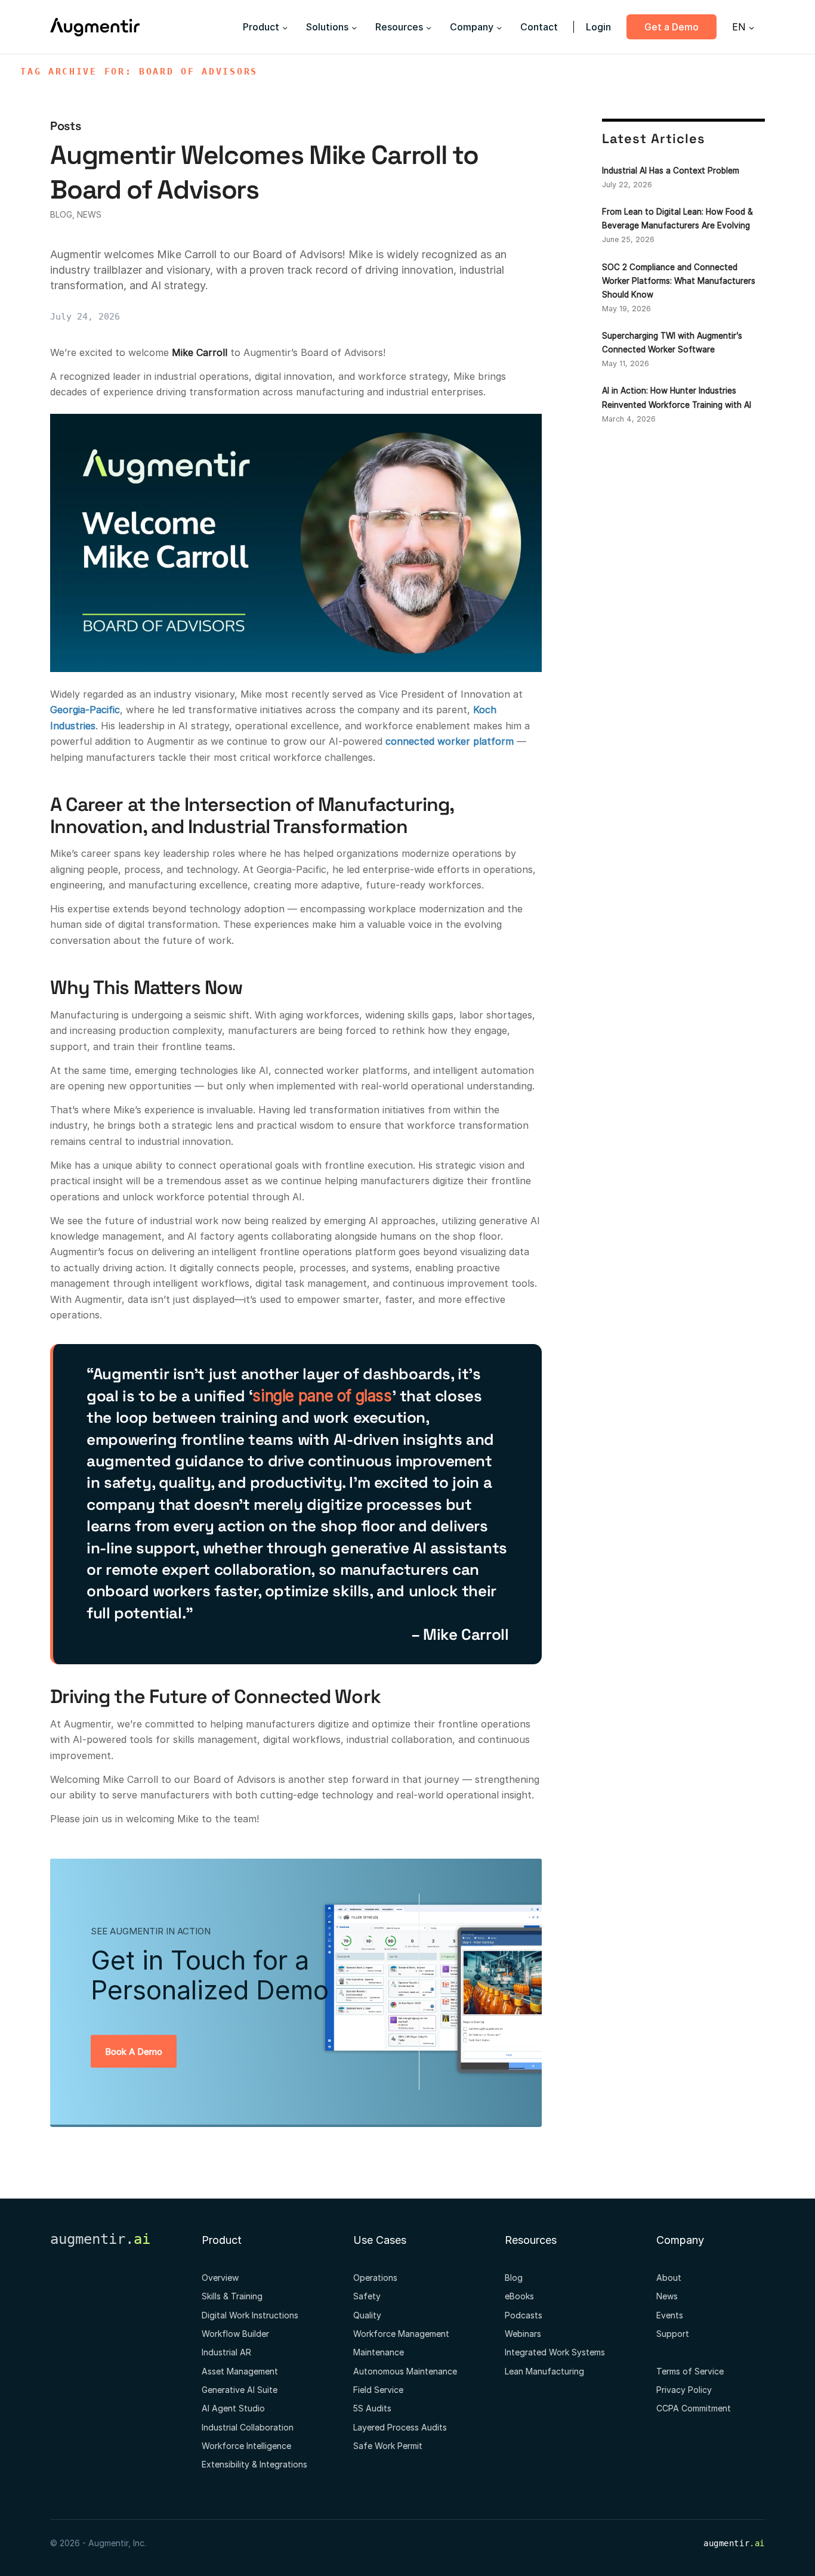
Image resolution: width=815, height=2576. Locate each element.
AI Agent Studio (233, 2408)
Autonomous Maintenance (405, 2371)
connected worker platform (450, 741)
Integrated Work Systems (555, 2352)
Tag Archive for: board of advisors (139, 72)
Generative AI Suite (240, 2390)
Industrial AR (226, 2352)
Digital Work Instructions (250, 2315)
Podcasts (524, 2315)
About (669, 2278)
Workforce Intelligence (246, 2446)
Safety (367, 2296)
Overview (220, 2278)
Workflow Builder (235, 2334)
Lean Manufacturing (544, 2371)
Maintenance (379, 2352)
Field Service (378, 2390)
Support (673, 2334)
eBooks (519, 2296)
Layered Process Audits (400, 2427)
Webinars (523, 2334)
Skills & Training (232, 2296)
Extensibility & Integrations (254, 2464)
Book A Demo (134, 2052)
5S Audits (372, 2408)
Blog (61, 214)
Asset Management (240, 2371)
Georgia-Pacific (85, 710)
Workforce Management (401, 2334)
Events (670, 2315)
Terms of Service (690, 2371)
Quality (367, 2315)
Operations (375, 2278)
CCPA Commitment (694, 2408)
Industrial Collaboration (248, 2427)
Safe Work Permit (388, 2446)
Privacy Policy (684, 2390)
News (89, 214)
